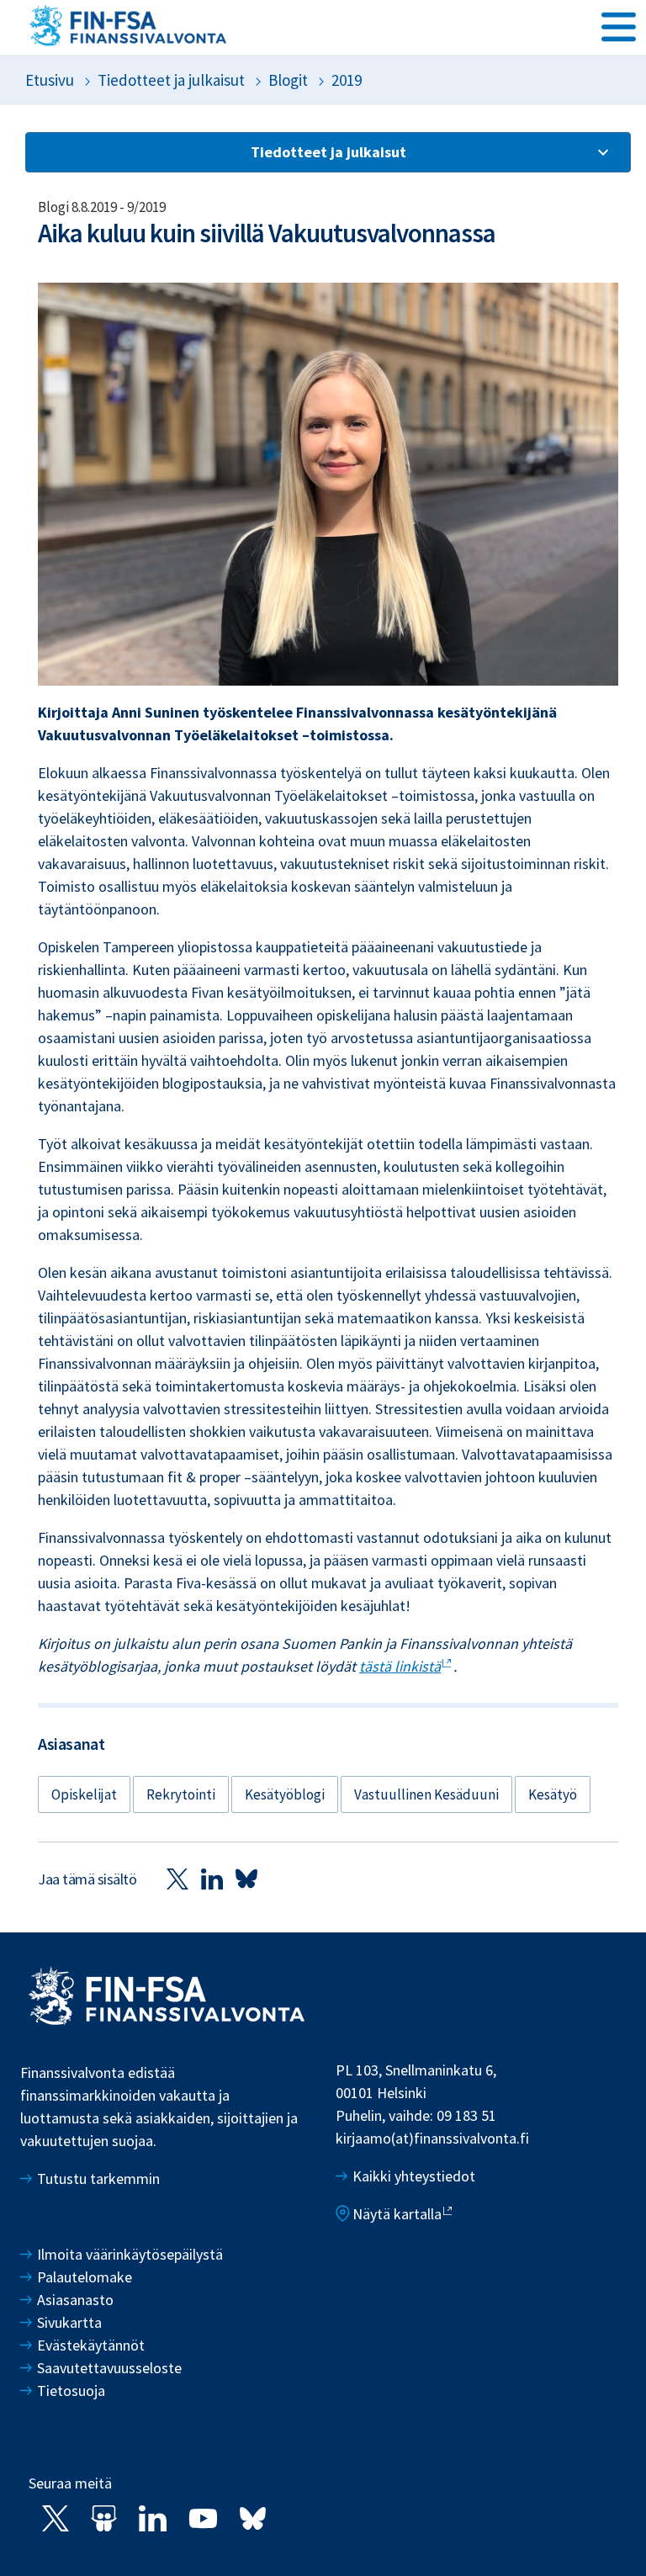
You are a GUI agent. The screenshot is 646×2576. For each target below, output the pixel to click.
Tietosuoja (71, 2390)
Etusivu (50, 80)
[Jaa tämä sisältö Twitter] (177, 1878)
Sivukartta (69, 2322)
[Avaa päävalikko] (619, 26)
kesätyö (553, 1794)
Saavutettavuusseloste (109, 2368)
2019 (347, 80)
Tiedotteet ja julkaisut (171, 80)
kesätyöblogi (285, 1794)
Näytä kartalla (397, 2214)
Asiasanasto (75, 2300)
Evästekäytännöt (91, 2345)
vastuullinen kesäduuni (426, 1794)
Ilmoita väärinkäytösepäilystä (130, 2254)
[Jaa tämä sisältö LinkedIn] (212, 1878)
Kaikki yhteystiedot (414, 2176)
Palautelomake (85, 2277)
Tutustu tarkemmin (98, 2178)
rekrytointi (181, 1794)
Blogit (288, 80)
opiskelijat (84, 1794)
